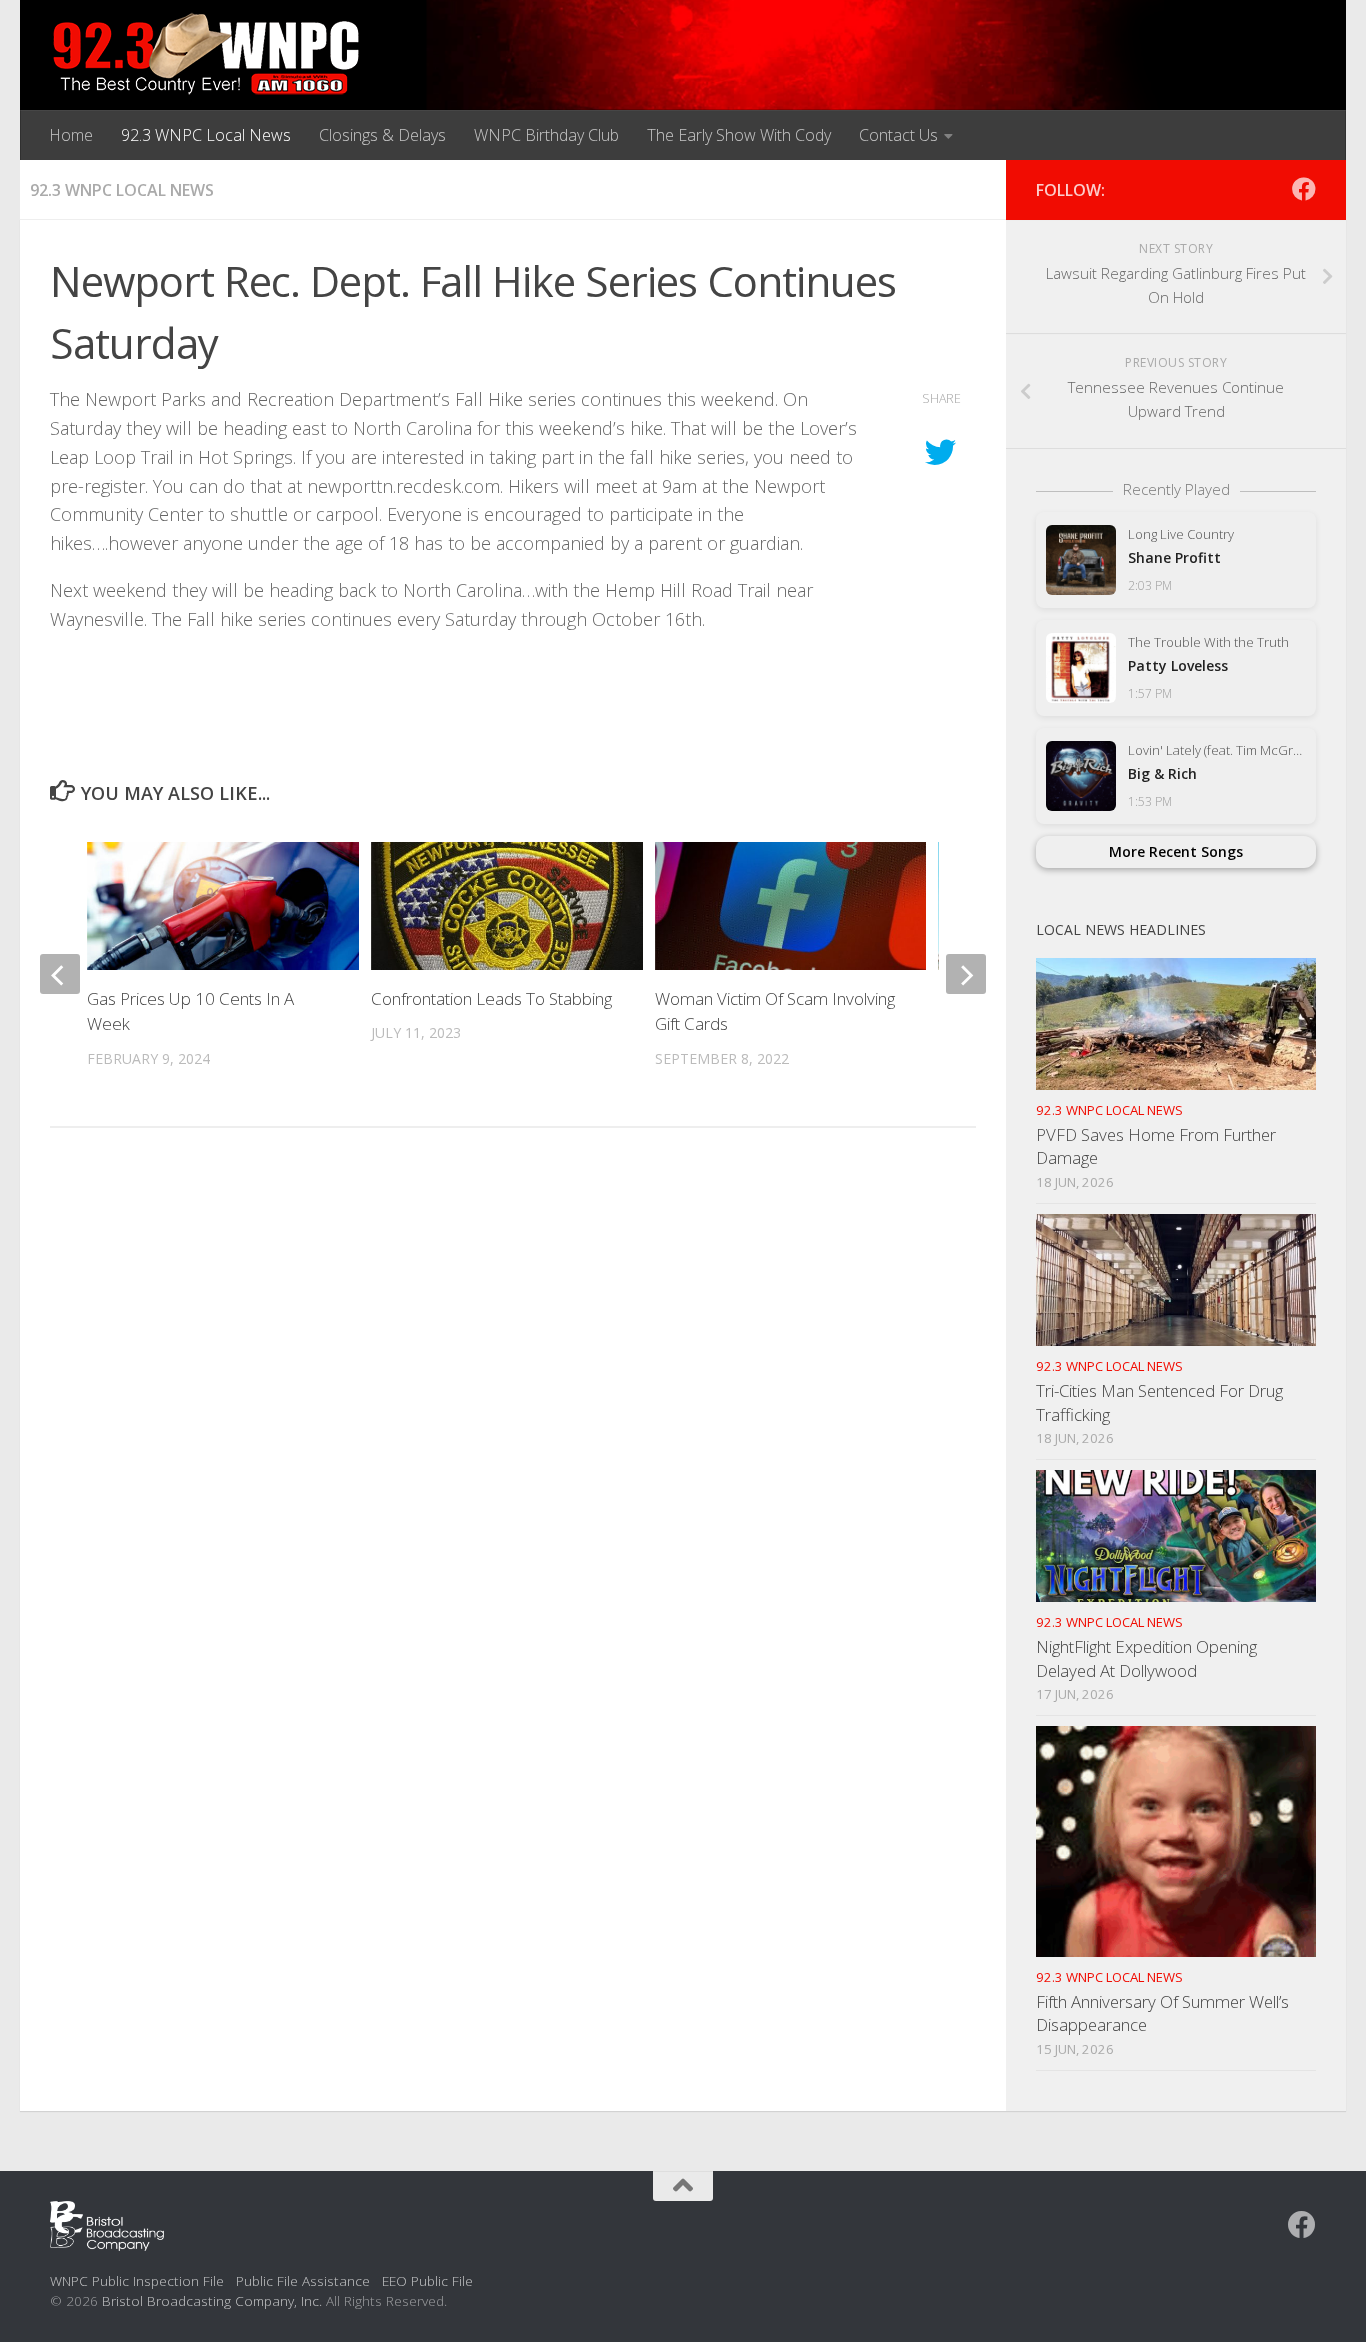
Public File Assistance (303, 2280)
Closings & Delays (382, 135)
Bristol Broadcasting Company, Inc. (212, 2300)
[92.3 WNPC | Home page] (206, 55)
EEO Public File (427, 2280)
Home (71, 135)
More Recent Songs (1176, 851)
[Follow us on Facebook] (1304, 189)
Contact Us (898, 135)
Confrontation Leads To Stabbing (491, 998)
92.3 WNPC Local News (206, 135)
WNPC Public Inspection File (137, 2280)
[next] (966, 974)
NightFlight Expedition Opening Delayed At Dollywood (1146, 1658)
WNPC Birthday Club (546, 135)
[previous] (60, 974)
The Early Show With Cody (739, 135)
